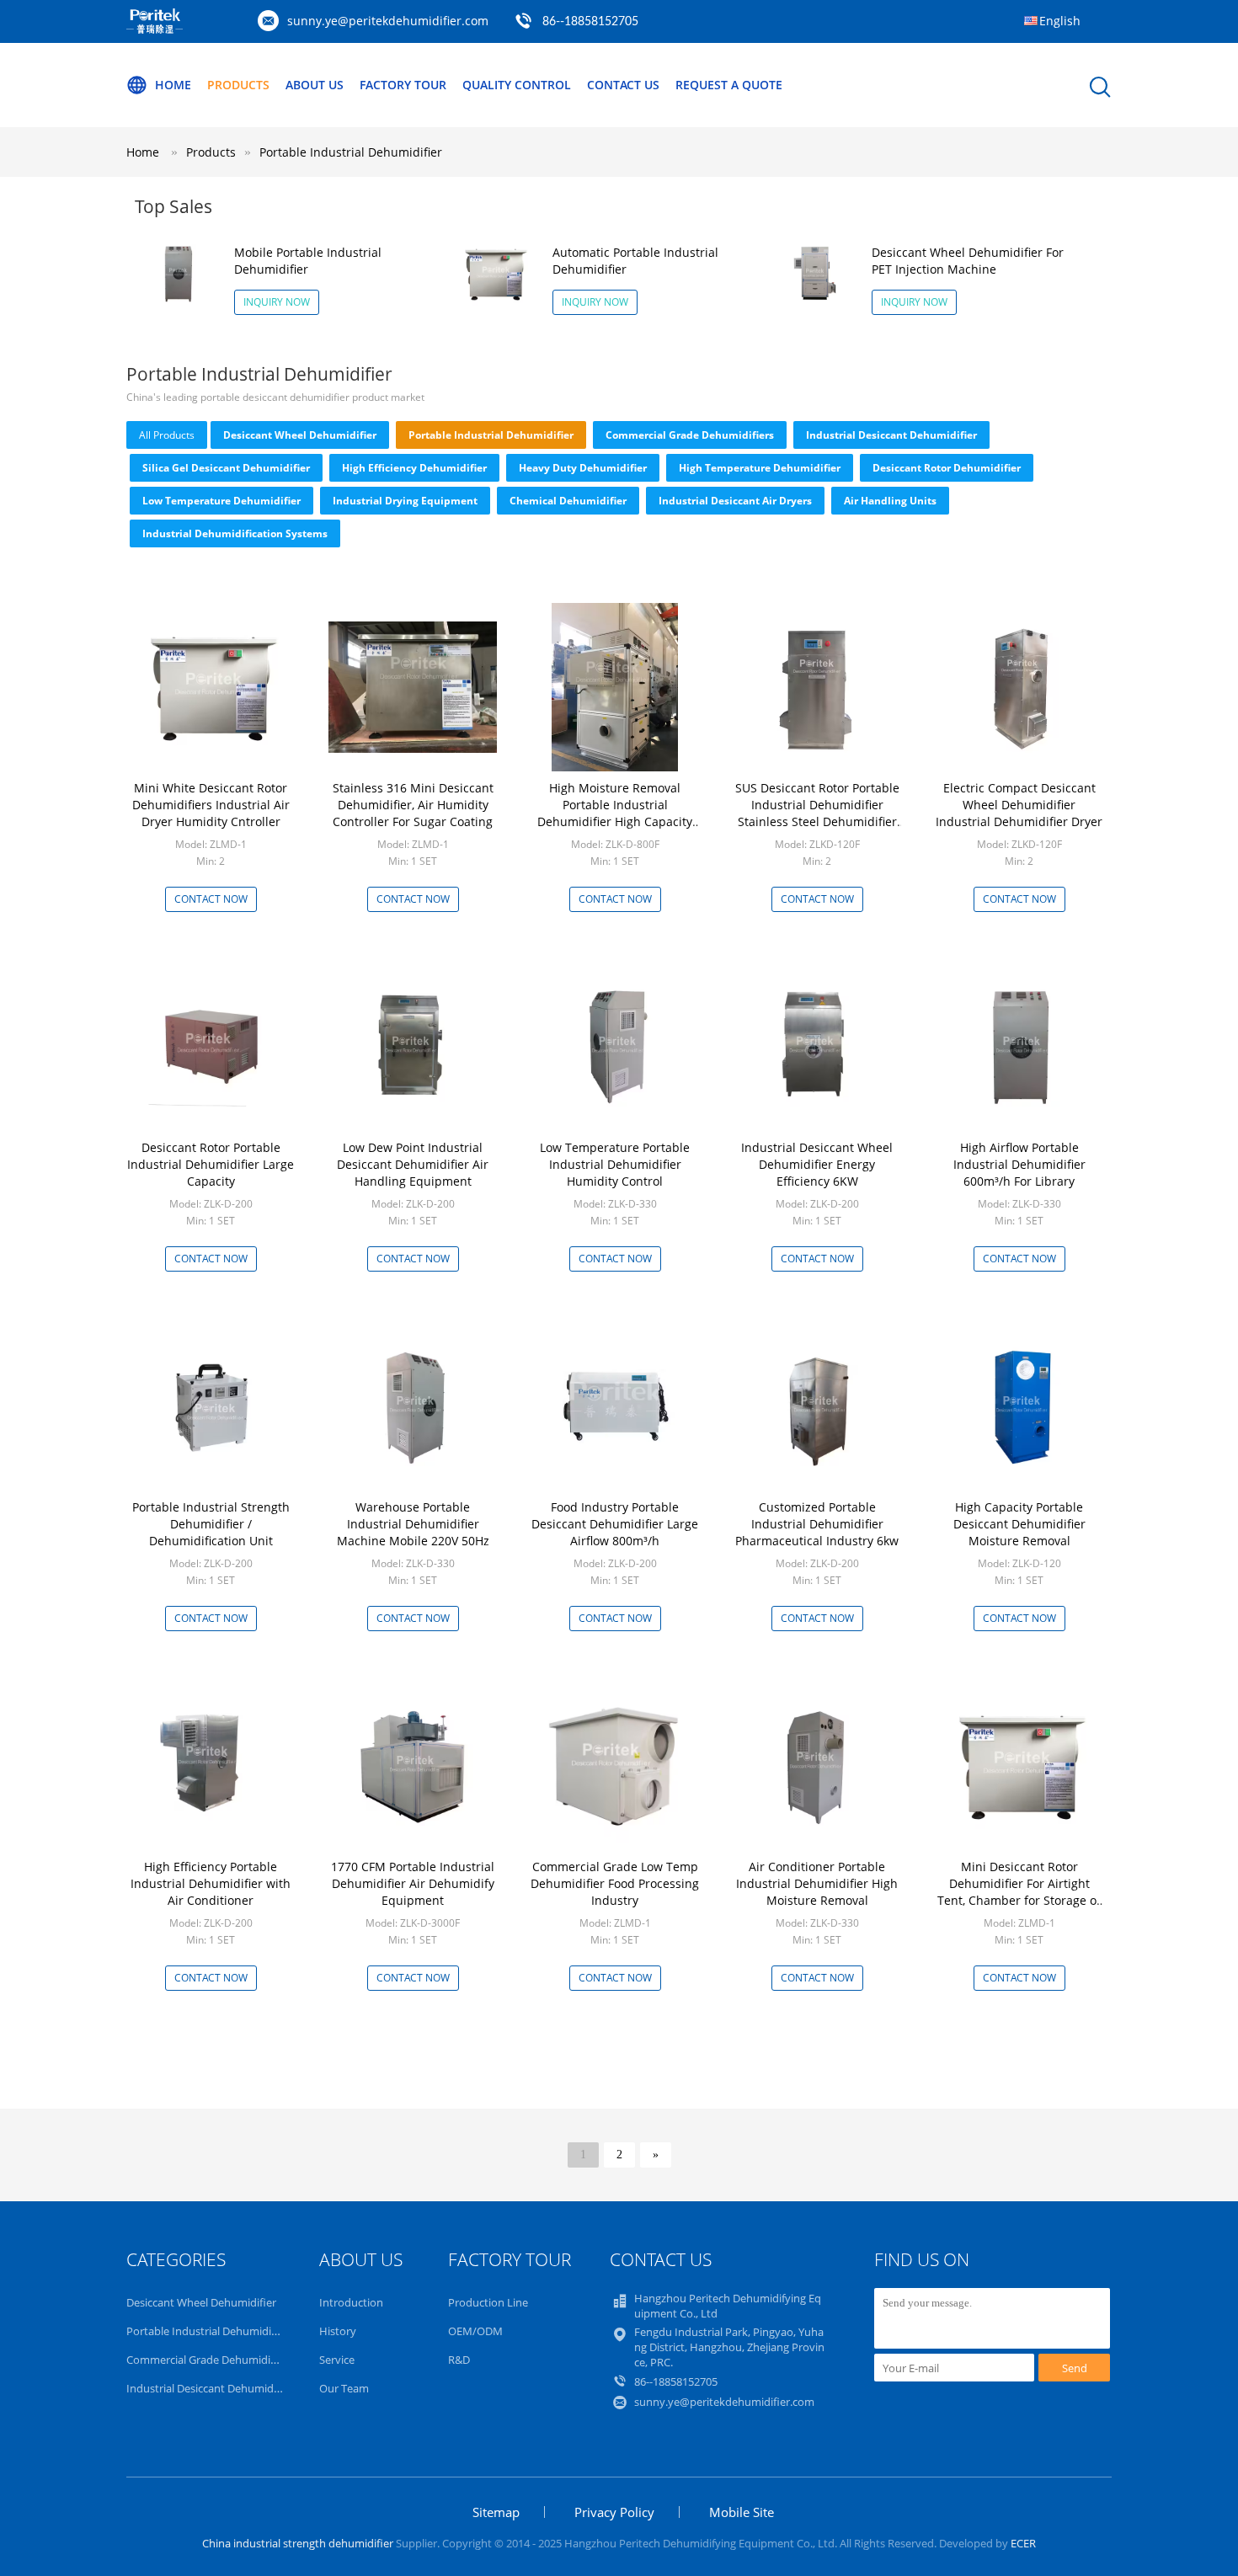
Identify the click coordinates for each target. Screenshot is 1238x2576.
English (1060, 21)
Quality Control (517, 85)
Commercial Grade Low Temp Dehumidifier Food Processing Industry (615, 1883)
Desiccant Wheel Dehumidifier (300, 435)
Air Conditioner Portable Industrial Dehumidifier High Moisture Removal (817, 1883)
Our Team (344, 2388)
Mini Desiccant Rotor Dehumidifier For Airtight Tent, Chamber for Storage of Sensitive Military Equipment (1019, 1892)
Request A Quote (729, 85)
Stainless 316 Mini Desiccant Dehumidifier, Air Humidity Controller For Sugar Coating (413, 805)
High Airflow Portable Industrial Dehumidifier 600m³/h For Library (1019, 1164)
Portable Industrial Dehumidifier (351, 152)
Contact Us (623, 85)
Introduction (351, 2302)
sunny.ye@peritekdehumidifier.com (388, 21)
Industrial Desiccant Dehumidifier (891, 435)
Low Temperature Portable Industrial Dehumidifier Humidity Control (615, 1164)
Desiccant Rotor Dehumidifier (947, 468)
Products (238, 85)
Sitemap (496, 2512)
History (338, 2331)
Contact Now (211, 899)
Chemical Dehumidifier (568, 501)
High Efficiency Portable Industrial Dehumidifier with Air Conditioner (211, 1883)
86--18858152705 (590, 22)
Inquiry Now (277, 302)
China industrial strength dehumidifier (298, 2543)
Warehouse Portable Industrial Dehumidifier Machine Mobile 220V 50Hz (413, 1524)
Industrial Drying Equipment (405, 501)
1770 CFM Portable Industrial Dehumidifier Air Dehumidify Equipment (413, 1883)
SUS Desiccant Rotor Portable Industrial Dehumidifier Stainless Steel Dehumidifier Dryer (817, 813)
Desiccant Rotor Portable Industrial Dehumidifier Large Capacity (211, 1164)
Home (173, 85)
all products (167, 435)
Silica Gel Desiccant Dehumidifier (226, 468)
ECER (1023, 2543)
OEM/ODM (475, 2331)
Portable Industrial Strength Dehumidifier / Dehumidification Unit (211, 1524)
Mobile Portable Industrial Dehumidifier (308, 261)
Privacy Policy (614, 2512)
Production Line (488, 2302)
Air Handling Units (890, 501)
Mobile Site (742, 2512)
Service (337, 2360)
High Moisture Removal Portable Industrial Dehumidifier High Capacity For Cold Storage (615, 813)
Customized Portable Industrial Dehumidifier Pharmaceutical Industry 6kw (817, 1524)
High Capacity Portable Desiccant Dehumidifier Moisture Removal (1019, 1524)
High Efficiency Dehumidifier (414, 468)
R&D (459, 2360)
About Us (315, 85)
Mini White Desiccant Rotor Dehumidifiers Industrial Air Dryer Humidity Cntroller (211, 805)
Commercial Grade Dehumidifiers (690, 435)
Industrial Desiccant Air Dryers (735, 501)
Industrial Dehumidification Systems (235, 533)
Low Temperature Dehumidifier (221, 501)
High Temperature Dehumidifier (760, 468)
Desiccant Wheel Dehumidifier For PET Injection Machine (968, 261)
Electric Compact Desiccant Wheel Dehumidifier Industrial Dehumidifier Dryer (1019, 805)
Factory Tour (403, 85)
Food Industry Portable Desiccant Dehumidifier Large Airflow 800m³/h (615, 1524)
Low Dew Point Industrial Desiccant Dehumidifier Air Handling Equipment (413, 1164)
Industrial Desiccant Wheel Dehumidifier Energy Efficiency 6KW (817, 1164)
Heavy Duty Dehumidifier (583, 468)
